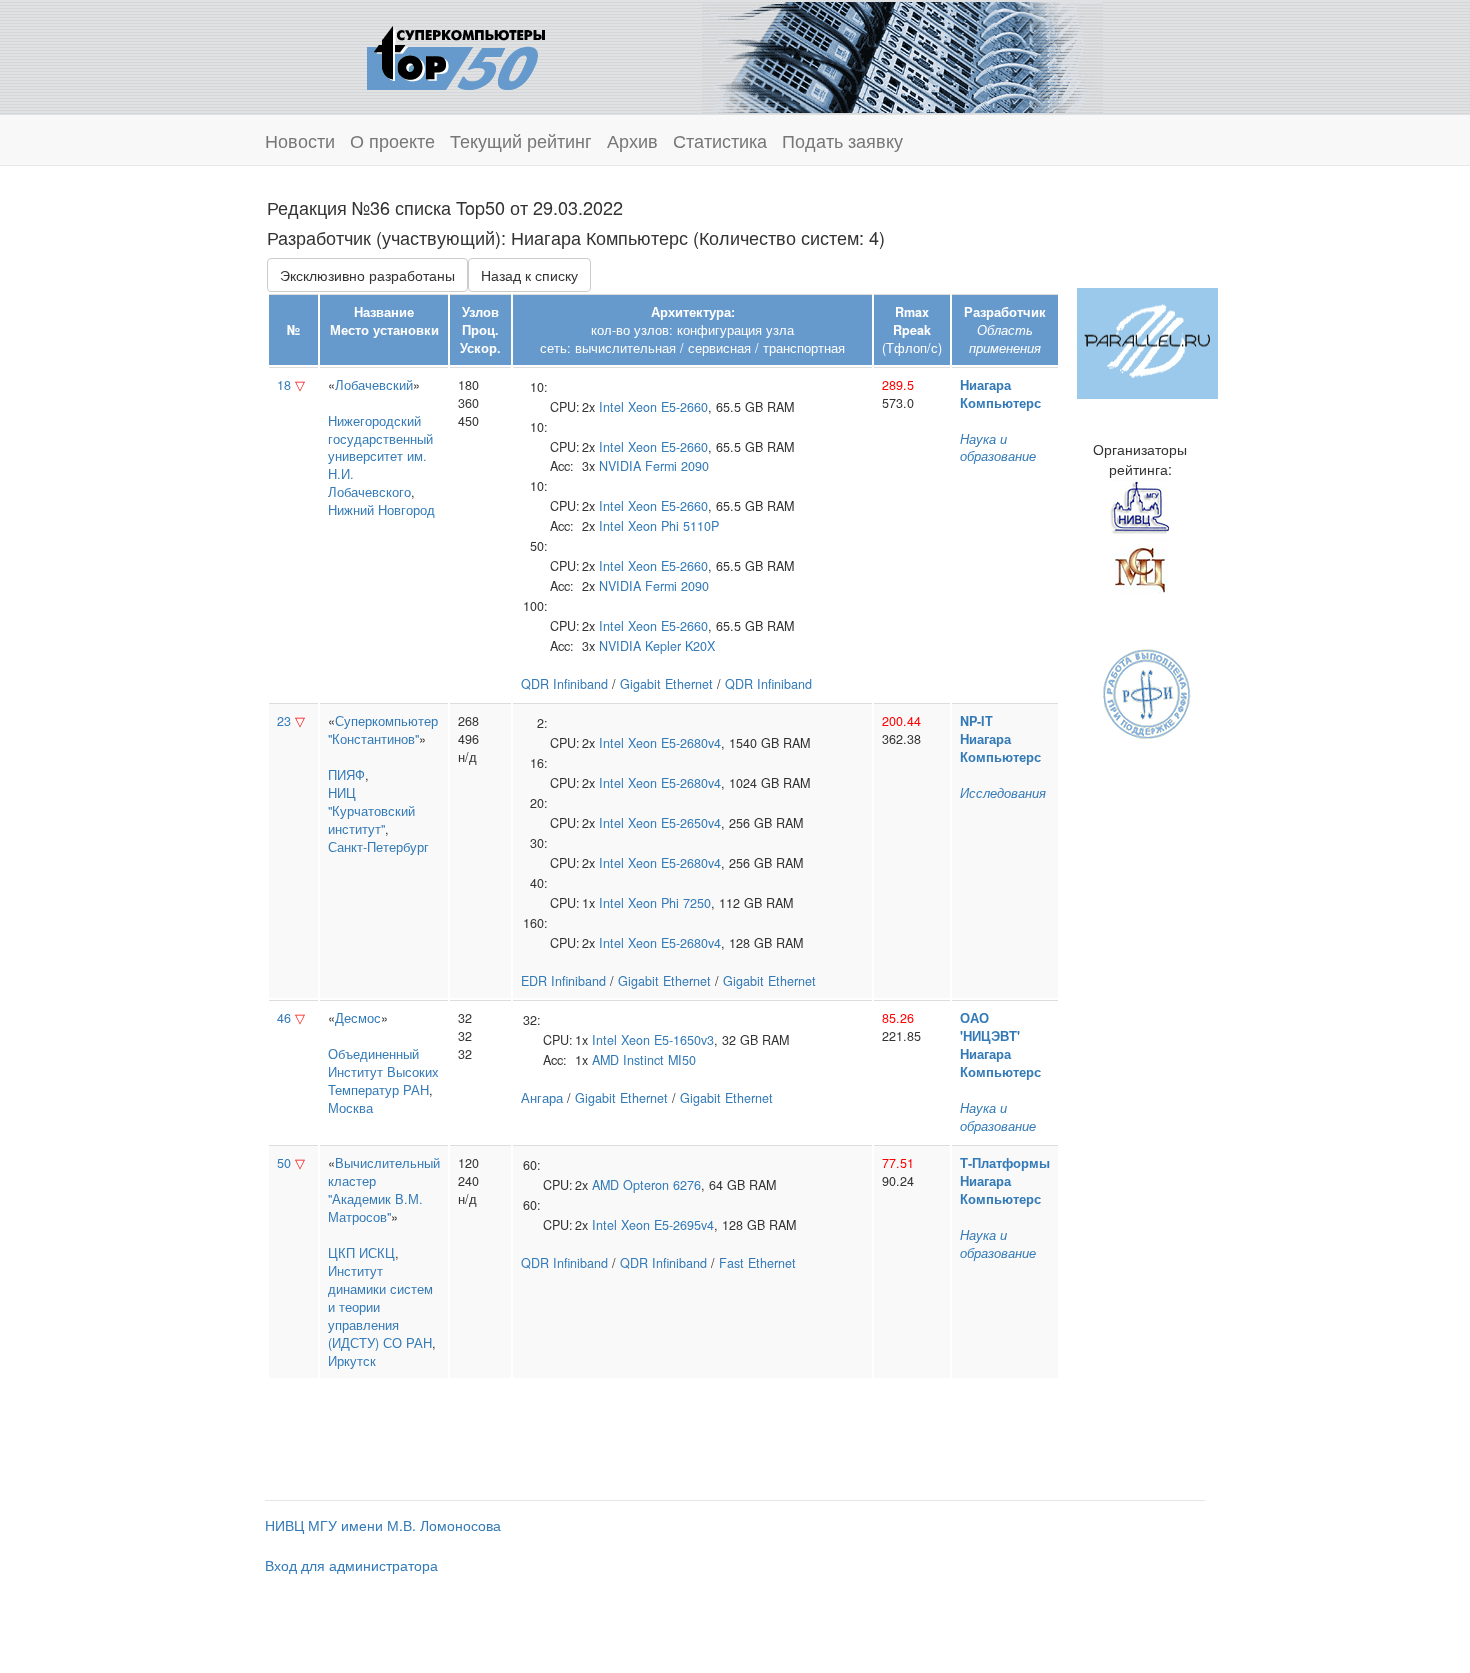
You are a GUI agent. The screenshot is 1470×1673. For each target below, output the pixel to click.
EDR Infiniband (563, 981)
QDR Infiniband (564, 684)
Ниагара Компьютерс (1000, 394)
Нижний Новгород (381, 510)
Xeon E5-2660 (668, 407)
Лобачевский (374, 385)
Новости (300, 140)
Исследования (1003, 793)
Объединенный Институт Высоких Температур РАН (383, 1072)
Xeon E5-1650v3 (667, 1040)
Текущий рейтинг (521, 140)
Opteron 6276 (662, 1185)
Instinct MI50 (659, 1060)
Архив (632, 140)
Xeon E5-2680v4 (674, 743)
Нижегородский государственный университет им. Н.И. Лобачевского (380, 457)
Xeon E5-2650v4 (674, 823)
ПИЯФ (346, 775)
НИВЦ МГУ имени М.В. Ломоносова (383, 1525)
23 (284, 721)
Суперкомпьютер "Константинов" (383, 730)
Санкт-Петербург (378, 847)
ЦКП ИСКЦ (361, 1253)
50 (284, 1163)
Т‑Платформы (1005, 1163)
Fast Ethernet (757, 1263)
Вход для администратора (351, 1565)
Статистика (720, 140)
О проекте (392, 140)
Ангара (542, 1098)
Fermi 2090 (677, 466)
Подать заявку (842, 140)
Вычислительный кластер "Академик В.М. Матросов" (384, 1190)
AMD (605, 1060)
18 (284, 385)
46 (284, 1018)
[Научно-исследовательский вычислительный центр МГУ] (1140, 507)
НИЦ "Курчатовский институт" (371, 811)
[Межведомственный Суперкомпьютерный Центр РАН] (1140, 567)
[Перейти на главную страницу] (456, 55)
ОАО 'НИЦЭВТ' (990, 1027)
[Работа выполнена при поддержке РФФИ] (1147, 692)
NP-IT (976, 721)
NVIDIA (620, 466)
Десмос (358, 1018)
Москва (350, 1108)
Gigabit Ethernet (666, 684)
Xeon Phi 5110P (673, 526)
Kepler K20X (680, 646)
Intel (611, 407)
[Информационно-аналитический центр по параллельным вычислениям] (1147, 341)
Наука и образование (998, 448)
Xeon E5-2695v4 (667, 1225)
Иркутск (352, 1361)
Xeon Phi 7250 (669, 903)
